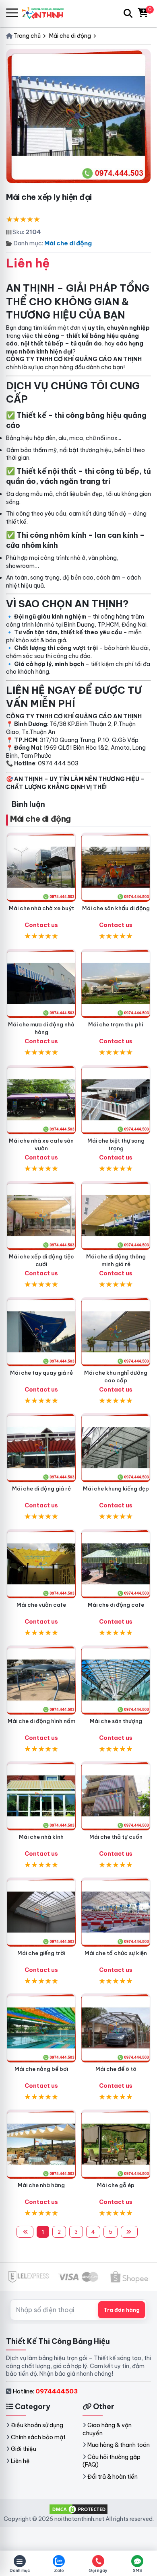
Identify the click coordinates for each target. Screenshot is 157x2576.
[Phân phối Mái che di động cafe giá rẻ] (116, 1564)
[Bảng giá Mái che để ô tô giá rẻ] (116, 2028)
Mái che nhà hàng (41, 2185)
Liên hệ (20, 2461)
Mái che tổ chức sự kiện (116, 1953)
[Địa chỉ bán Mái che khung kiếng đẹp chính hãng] (116, 1448)
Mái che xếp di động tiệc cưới (41, 1260)
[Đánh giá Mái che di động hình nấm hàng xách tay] (41, 1680)
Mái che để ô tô (116, 2069)
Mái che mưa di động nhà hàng (41, 1028)
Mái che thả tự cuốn (116, 1837)
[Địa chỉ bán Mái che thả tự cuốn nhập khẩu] (116, 1796)
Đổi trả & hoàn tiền (113, 2477)
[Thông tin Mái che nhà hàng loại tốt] (41, 2144)
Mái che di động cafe (116, 1605)
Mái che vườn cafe (41, 1605)
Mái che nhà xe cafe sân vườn (41, 1144)
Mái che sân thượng (116, 1721)
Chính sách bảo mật (38, 2437)
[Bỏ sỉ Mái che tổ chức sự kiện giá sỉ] (116, 1912)
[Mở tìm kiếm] (128, 13)
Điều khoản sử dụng (37, 2425)
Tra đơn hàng (122, 2310)
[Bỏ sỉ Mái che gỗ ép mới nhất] (116, 2144)
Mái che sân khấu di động (116, 908)
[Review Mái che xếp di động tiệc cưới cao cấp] (41, 1216)
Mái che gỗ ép (116, 2185)
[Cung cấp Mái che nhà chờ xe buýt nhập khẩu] (41, 867)
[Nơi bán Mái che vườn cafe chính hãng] (41, 1564)
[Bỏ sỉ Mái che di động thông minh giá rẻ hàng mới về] (116, 1216)
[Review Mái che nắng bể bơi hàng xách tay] (41, 2028)
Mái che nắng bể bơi (41, 2069)
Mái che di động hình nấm (41, 1721)
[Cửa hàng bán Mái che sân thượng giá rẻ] (116, 1680)
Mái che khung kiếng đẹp (116, 1488)
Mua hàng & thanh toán (119, 2445)
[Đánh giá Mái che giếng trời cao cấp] (41, 1912)
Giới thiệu (24, 2449)
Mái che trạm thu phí (116, 1024)
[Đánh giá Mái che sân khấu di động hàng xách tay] (116, 867)
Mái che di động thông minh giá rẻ (116, 1260)
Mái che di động (68, 243)
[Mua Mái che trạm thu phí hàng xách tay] (116, 984)
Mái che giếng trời (41, 1953)
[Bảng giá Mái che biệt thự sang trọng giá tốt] (116, 1100)
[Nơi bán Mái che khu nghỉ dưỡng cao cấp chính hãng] (116, 1332)
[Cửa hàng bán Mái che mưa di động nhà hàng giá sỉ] (41, 984)
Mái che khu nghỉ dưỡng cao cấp (116, 1376)
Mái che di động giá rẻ (41, 1488)
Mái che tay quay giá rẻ (41, 1373)
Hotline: (45, 2391)
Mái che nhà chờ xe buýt (41, 908)
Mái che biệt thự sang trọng (116, 1144)
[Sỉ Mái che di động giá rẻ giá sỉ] (41, 1448)
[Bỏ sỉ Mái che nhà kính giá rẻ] (41, 1796)
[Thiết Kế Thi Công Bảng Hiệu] (46, 13)
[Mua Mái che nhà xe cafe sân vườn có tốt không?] (41, 1100)
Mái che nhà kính (41, 1837)
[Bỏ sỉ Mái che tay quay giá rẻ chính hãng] (41, 1332)
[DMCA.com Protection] (78, 2508)
